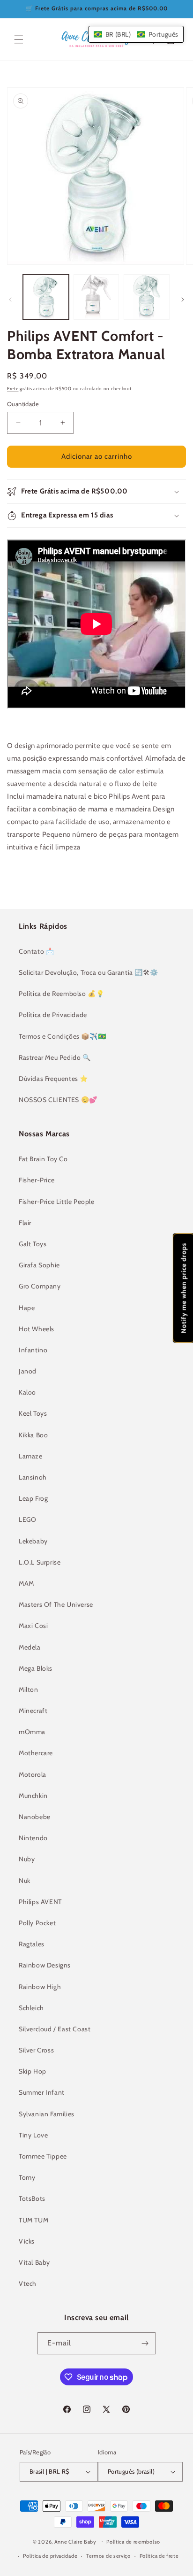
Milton (29, 1689)
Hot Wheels (37, 1329)
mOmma (32, 1732)
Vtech (28, 2283)
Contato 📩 (36, 951)
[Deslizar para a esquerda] (10, 300)
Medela (30, 1647)
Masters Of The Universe (56, 1604)
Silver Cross (36, 2050)
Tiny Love (33, 2135)
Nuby (27, 1859)
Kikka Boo (33, 1435)
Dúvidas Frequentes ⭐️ (53, 1079)
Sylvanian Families (47, 2114)
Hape (27, 1308)
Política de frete (159, 2556)
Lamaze (31, 1456)
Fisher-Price (37, 1180)
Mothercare (36, 1753)
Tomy (27, 2177)
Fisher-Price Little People (57, 1202)
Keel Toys (33, 1413)
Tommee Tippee (43, 2156)
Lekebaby (33, 1541)
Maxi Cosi (33, 1626)
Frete (13, 389)
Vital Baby (34, 2262)
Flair (25, 1223)
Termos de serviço (108, 2556)
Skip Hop (33, 2071)
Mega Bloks (36, 1668)
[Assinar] (145, 2343)
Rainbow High (40, 1987)
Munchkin (33, 1796)
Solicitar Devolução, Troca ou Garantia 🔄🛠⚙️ (88, 972)
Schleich (31, 2008)
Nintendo (33, 1838)
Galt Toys (33, 1244)
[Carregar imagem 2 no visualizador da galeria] (96, 297)
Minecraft (33, 1711)
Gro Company (40, 1286)
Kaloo (27, 1392)
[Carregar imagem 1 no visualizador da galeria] (46, 297)
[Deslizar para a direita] (183, 300)
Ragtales (32, 1944)
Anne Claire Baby (75, 2541)
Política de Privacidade (53, 1015)
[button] (19, 39)
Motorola (33, 1774)
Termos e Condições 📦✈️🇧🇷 (62, 1036)
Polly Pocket (37, 1923)
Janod (28, 1371)
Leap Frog (33, 1498)
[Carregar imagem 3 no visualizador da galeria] (147, 297)
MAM (26, 1583)
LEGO (27, 1519)
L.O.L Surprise (40, 1562)
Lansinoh (33, 1477)
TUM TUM (33, 2220)
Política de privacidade (50, 2556)
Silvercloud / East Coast (55, 2029)
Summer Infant (42, 2092)
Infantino (33, 1350)
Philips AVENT (40, 1902)
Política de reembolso (133, 2542)
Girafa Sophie (39, 1265)
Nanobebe (35, 1817)
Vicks (27, 2241)
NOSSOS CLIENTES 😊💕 (58, 1100)
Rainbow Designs (45, 1965)
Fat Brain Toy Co (43, 1159)
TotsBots (32, 2198)
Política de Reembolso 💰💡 (61, 994)
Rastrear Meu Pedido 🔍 (55, 1057)
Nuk (25, 1881)
